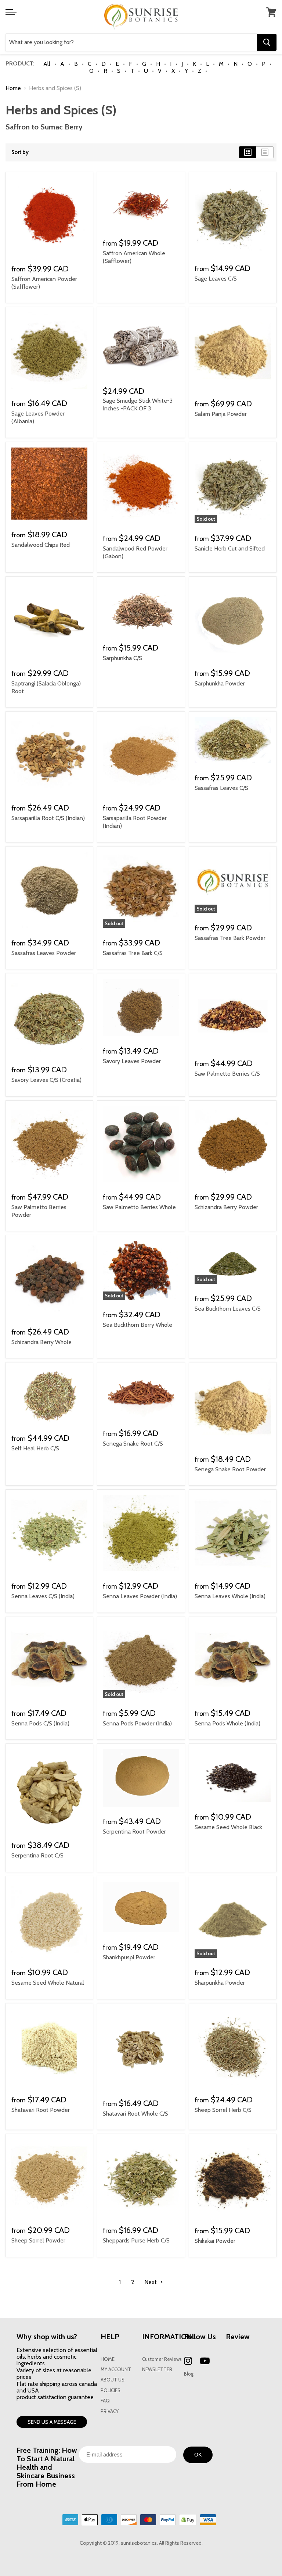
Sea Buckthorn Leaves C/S (228, 1309)
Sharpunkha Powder (220, 1983)
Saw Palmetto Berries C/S (227, 1074)
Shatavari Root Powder (41, 2110)
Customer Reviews (162, 2359)
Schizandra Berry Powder (226, 1207)
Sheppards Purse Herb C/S (136, 2240)
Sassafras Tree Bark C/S (133, 953)
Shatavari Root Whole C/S (135, 2114)
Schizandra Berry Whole (41, 1342)
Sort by (20, 152)
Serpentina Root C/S (37, 1855)
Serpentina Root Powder (134, 1832)
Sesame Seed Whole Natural (48, 1983)
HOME (108, 2359)
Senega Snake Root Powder (230, 1469)
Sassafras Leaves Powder (44, 953)
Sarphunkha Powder (220, 683)
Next (151, 2282)
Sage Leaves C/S (216, 279)
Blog (189, 2374)
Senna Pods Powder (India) (137, 1723)
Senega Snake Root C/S (133, 1444)
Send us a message (52, 2422)
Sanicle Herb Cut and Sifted (230, 548)
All (47, 64)
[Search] (267, 42)
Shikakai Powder (215, 2241)
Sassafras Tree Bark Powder (230, 938)
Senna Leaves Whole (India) (230, 1596)
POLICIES (111, 2390)
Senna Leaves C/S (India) (43, 1596)
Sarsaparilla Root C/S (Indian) (48, 818)
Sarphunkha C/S (122, 658)
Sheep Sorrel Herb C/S (223, 2110)
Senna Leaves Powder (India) (140, 1596)
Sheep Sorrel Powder (38, 2240)
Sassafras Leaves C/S (221, 788)
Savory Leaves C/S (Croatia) (46, 1080)
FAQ (105, 2401)
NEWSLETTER (157, 2370)
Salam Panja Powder (221, 414)
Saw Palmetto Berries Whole (139, 1207)
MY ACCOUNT (116, 2370)
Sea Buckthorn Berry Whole (138, 1325)
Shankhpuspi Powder (129, 1957)
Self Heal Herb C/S (35, 1448)
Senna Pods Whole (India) (227, 1723)
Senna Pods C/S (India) (40, 1723)
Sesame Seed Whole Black (228, 1827)
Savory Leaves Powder (132, 1061)
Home (13, 88)
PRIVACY (110, 2411)
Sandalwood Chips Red (41, 545)
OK (198, 2455)
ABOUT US (113, 2380)
